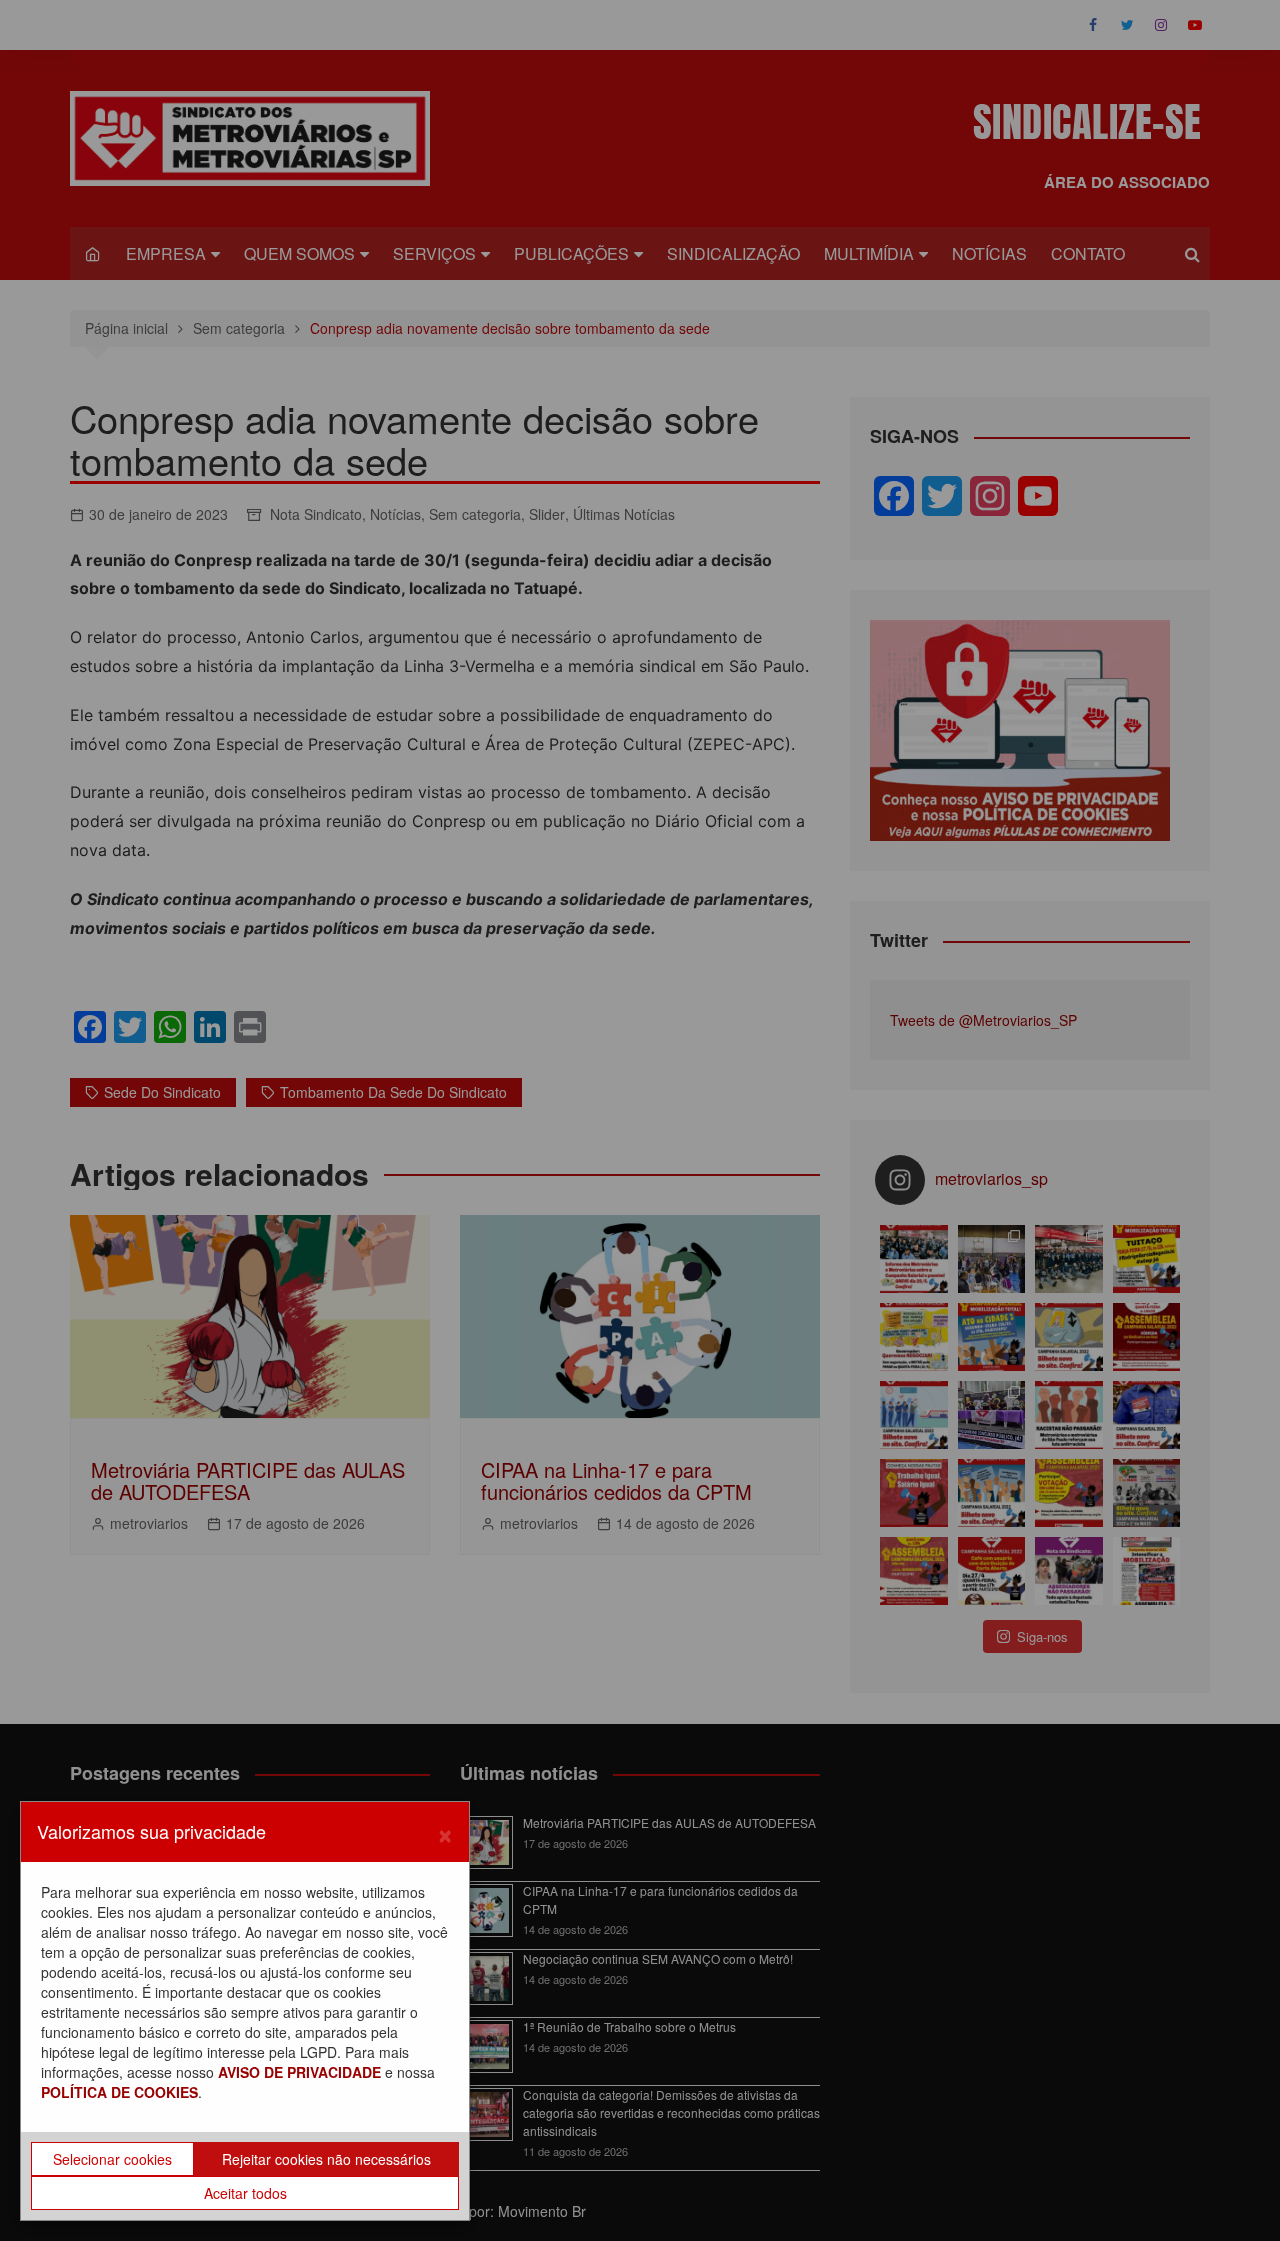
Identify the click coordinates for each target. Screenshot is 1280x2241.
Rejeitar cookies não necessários (326, 2159)
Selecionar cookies (112, 2159)
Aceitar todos (245, 2193)
